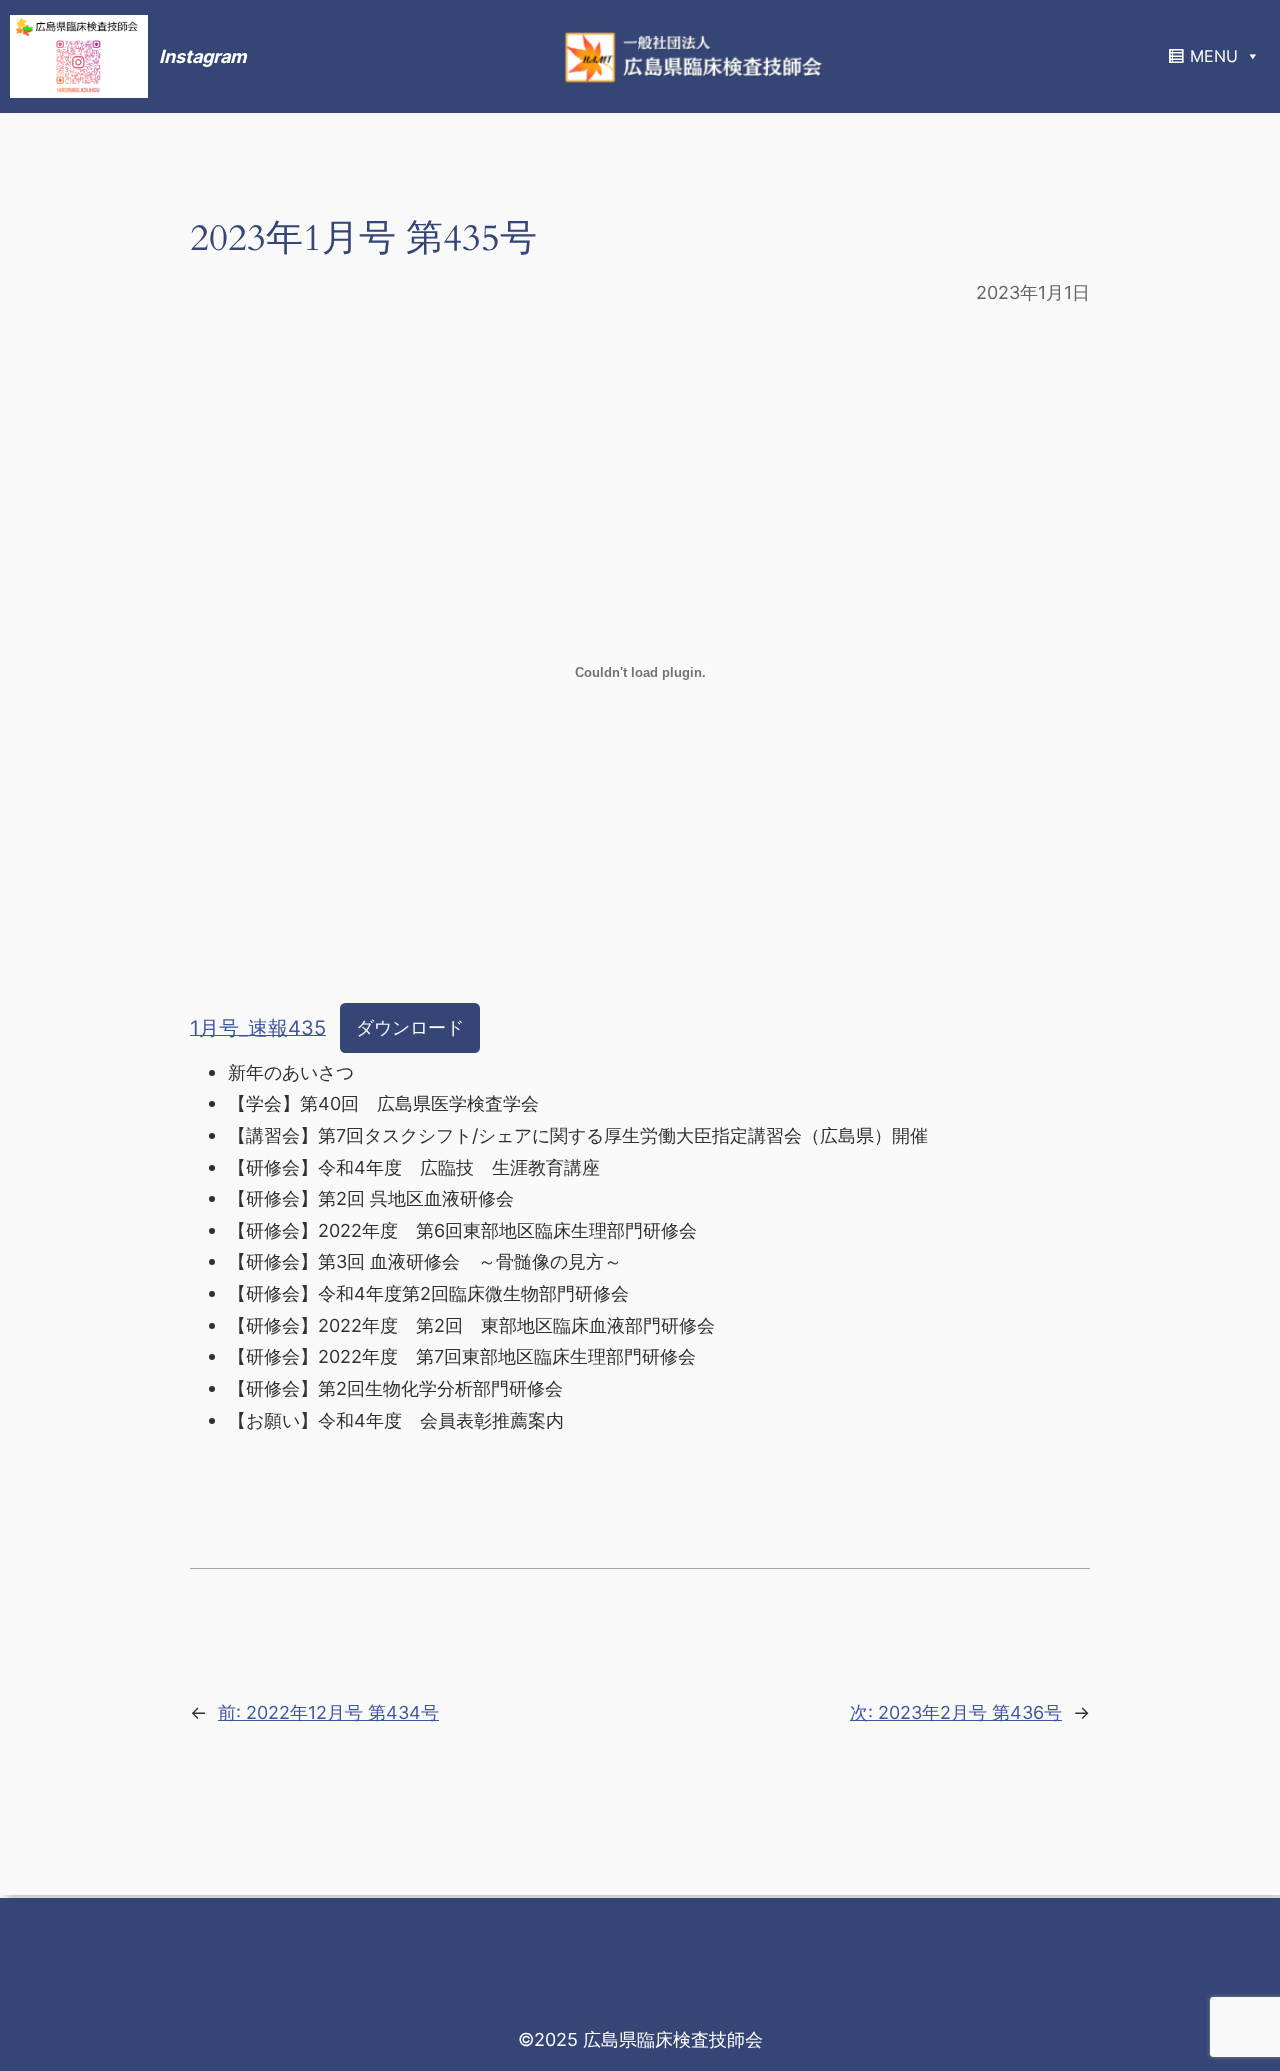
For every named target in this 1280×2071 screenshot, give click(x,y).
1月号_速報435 (258, 1027)
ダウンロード (410, 1027)
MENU (1214, 56)
